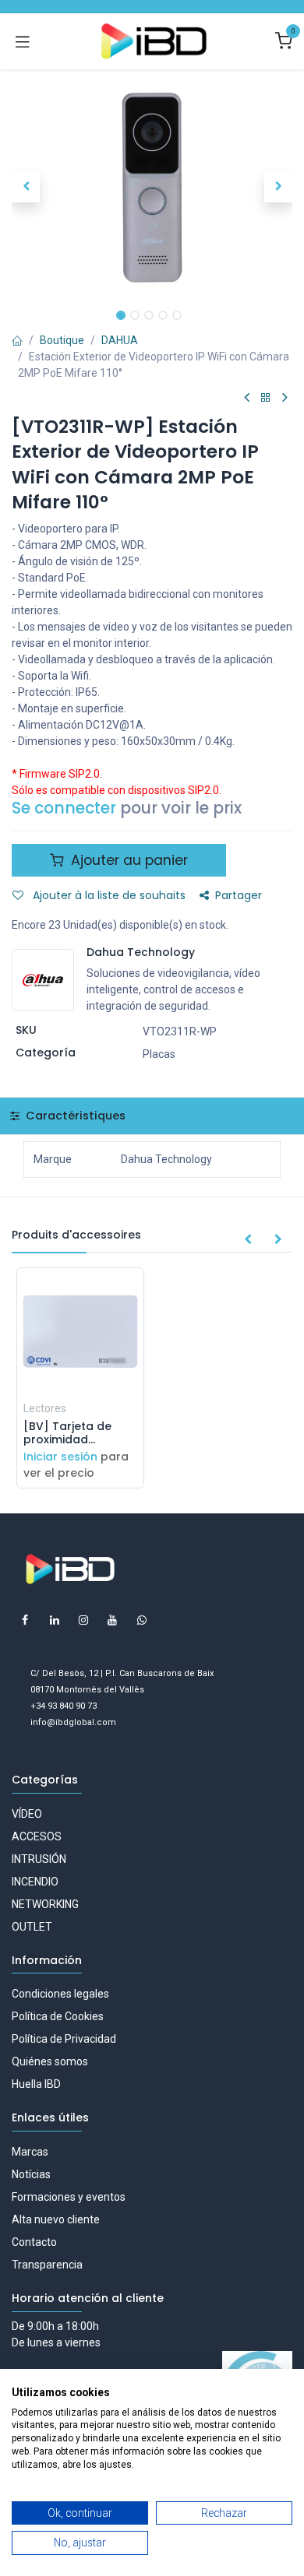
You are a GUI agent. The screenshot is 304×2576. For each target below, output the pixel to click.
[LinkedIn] (55, 1620)
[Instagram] (83, 1620)
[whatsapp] (142, 1620)
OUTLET (32, 1927)
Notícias (31, 2174)
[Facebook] (25, 1620)
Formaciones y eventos (69, 2197)
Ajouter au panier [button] (127, 860)
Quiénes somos (50, 2061)
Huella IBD (36, 2084)
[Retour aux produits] (266, 398)
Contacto (34, 2242)
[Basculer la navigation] (23, 41)
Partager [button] (239, 895)
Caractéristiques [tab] (74, 1116)
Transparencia (47, 2265)
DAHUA (120, 340)
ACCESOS (37, 1836)
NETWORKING (45, 1904)
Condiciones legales (60, 1994)
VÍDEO (27, 1814)
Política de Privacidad (64, 2039)
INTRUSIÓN (39, 1859)
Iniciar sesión (60, 1457)
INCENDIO (35, 1882)
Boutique (62, 340)
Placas (159, 1054)
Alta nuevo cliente (56, 2219)
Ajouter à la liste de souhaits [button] (108, 895)
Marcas (30, 2152)
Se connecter (64, 808)
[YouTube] (112, 1620)
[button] (26, 187)
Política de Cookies (58, 2016)
